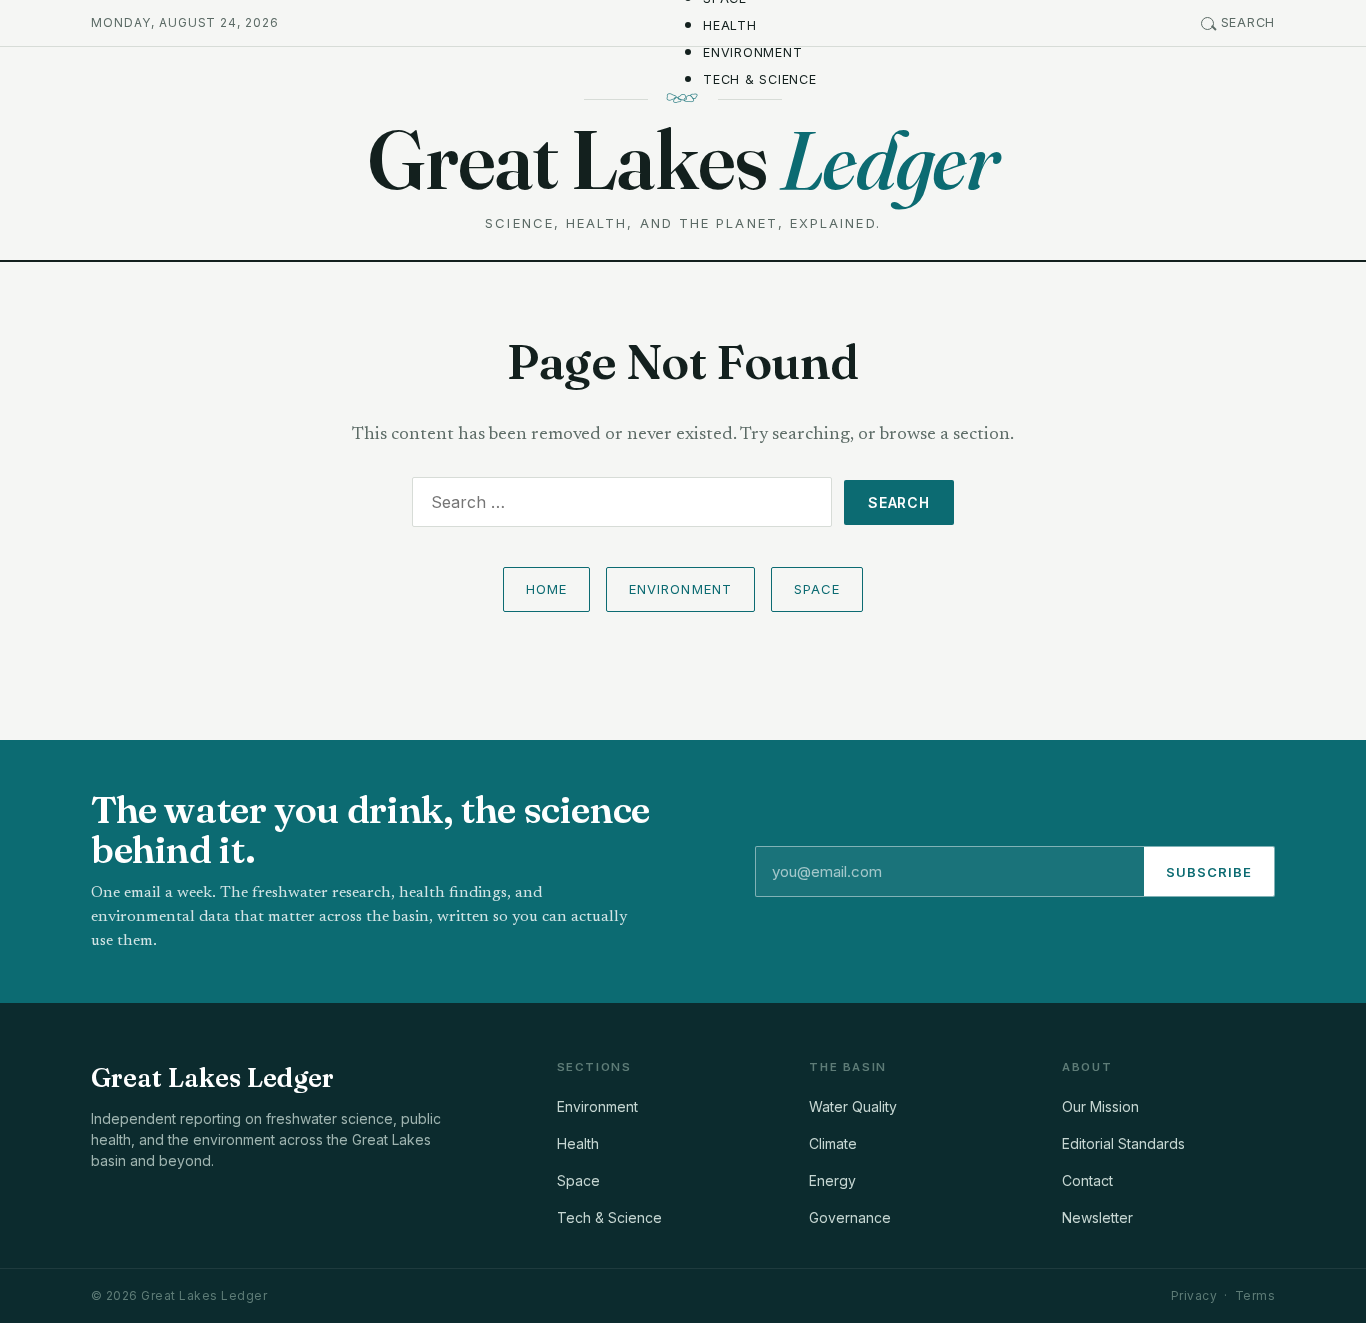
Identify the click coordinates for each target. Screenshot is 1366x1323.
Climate (833, 1143)
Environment (752, 52)
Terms (1255, 1295)
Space (817, 589)
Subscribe (1209, 872)
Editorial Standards (1123, 1143)
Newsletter (1097, 1217)
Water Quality (853, 1106)
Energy (832, 1180)
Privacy (1194, 1295)
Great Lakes (683, 159)
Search (1248, 22)
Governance (850, 1217)
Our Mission (1100, 1106)
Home (546, 589)
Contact (1087, 1180)
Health (730, 25)
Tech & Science (760, 79)
